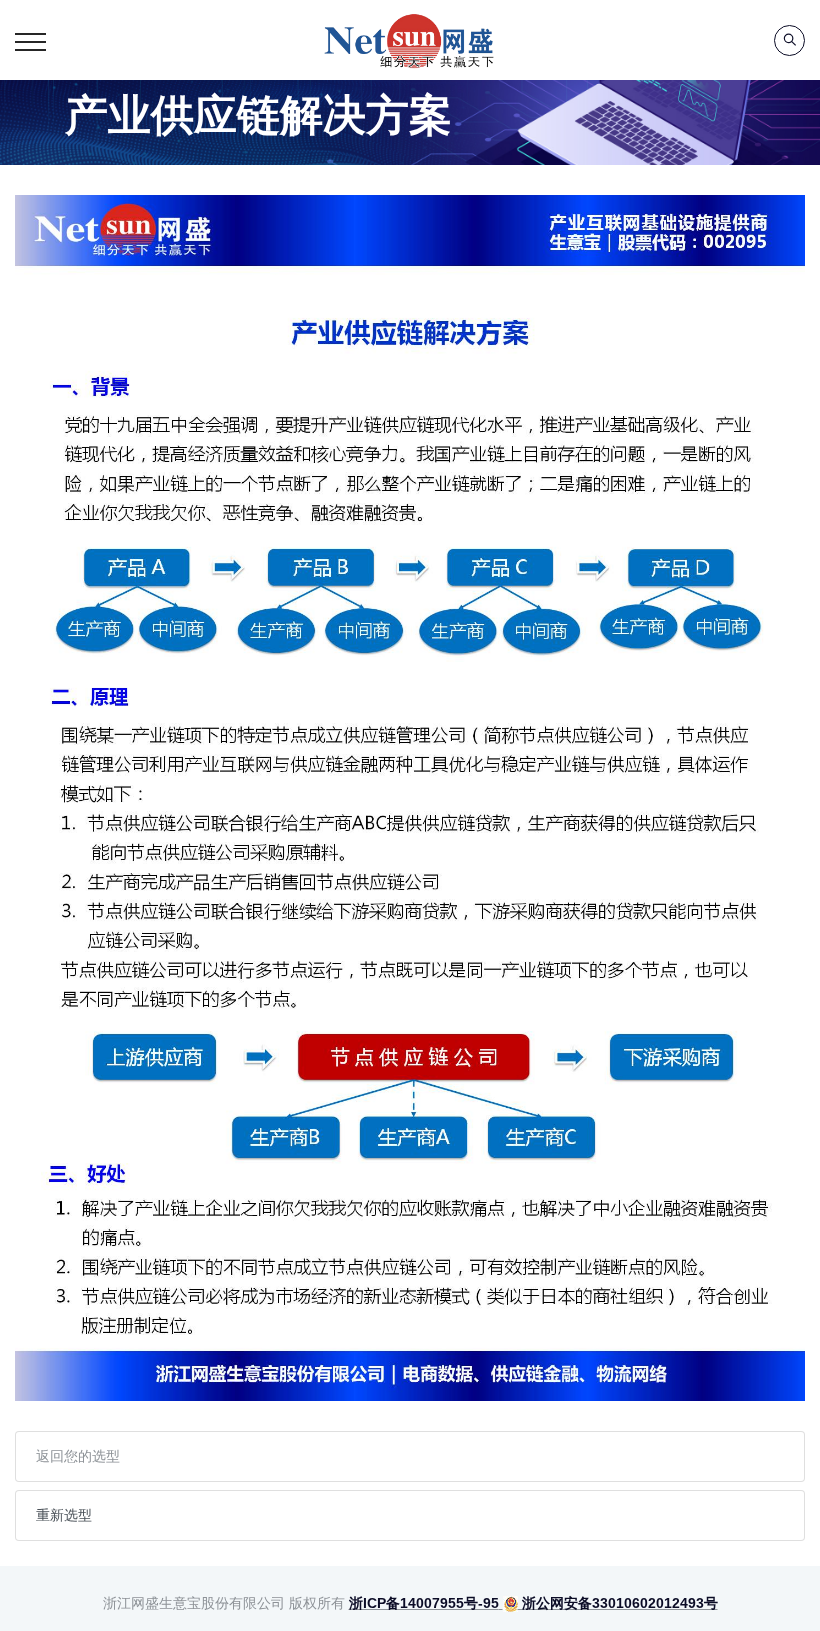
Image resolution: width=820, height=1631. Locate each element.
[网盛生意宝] (410, 40)
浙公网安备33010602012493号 (618, 1603)
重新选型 (64, 1515)
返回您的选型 (78, 1456)
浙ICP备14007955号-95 (424, 1603)
